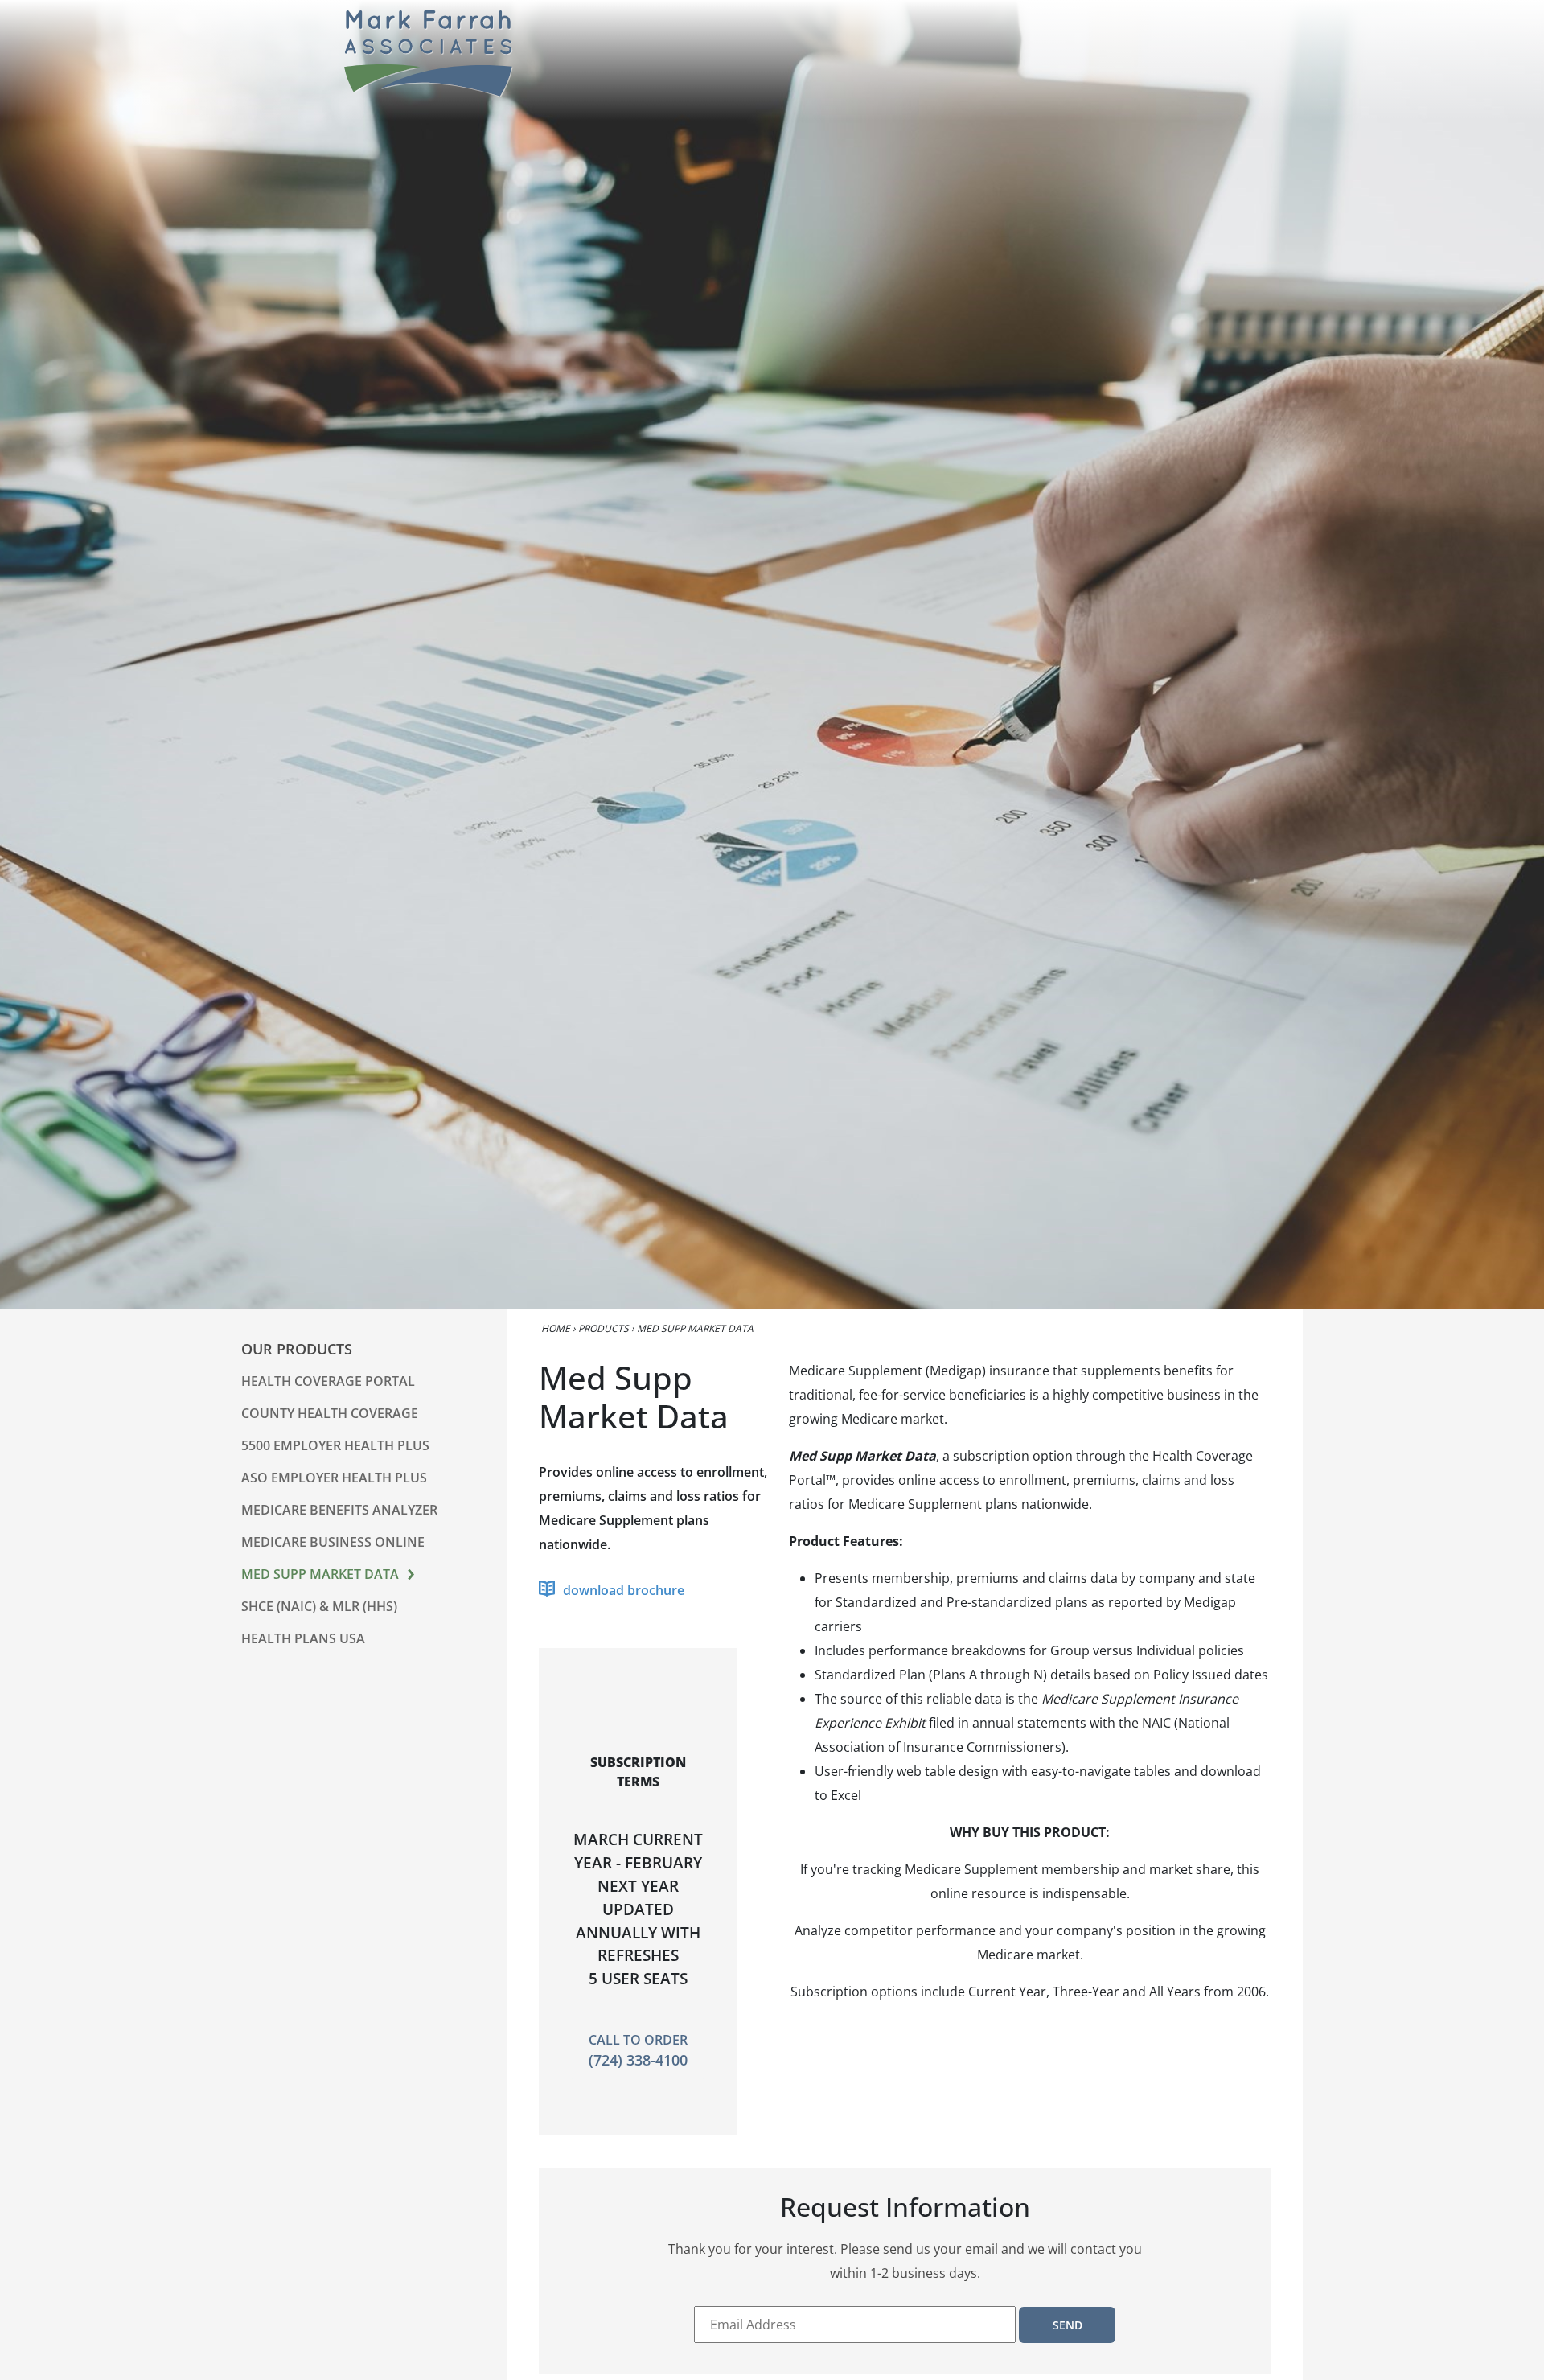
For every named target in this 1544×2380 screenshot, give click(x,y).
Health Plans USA (303, 1638)
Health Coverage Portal (328, 1381)
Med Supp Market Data (320, 1574)
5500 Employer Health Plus (335, 1445)
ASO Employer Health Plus (334, 1478)
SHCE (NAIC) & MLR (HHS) (319, 1606)
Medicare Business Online (333, 1542)
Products (604, 1328)
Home (556, 1328)
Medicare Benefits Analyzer (339, 1510)
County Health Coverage (330, 1413)
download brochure (624, 1590)
